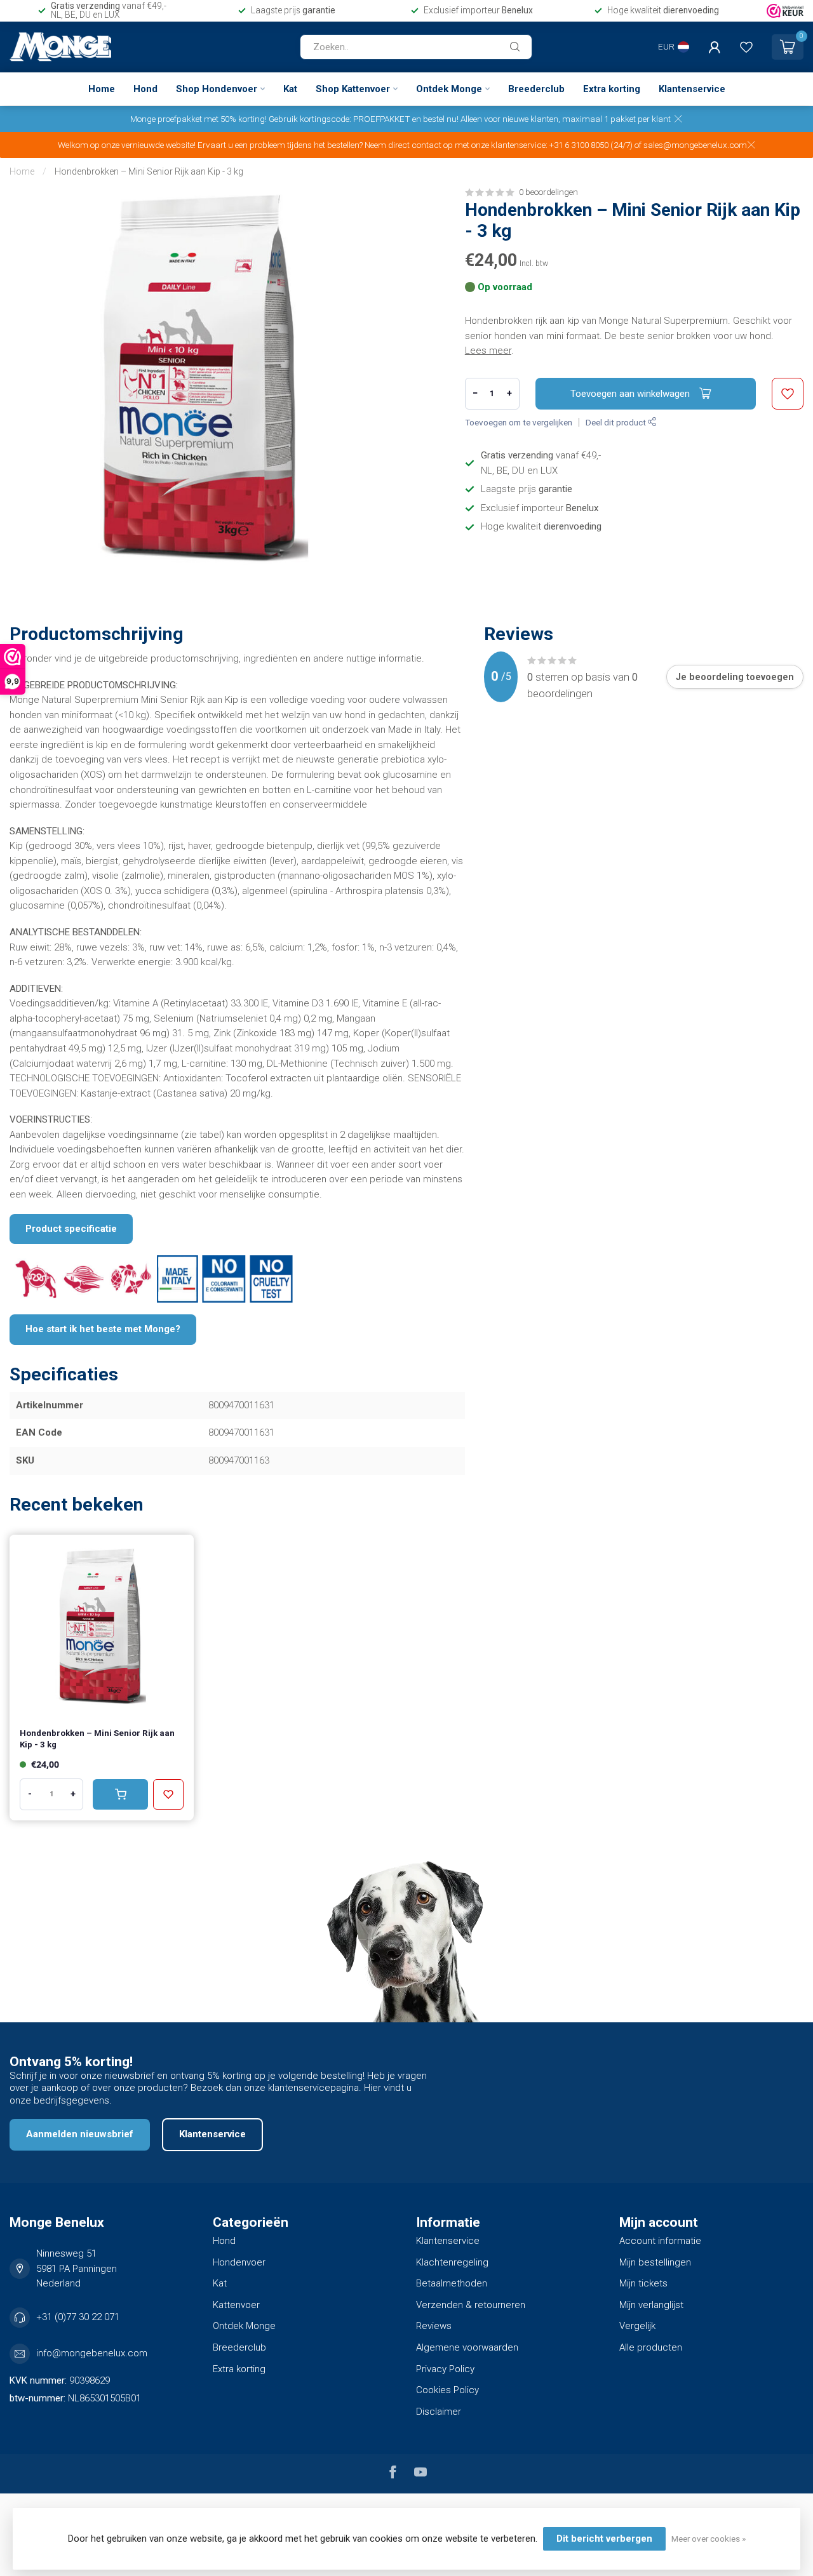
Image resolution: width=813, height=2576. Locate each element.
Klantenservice (692, 89)
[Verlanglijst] (746, 47)
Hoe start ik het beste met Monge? (103, 1329)
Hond (145, 89)
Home (102, 89)
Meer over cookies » (709, 2539)
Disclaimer (439, 2412)
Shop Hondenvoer (217, 89)
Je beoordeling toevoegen (735, 677)
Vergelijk (637, 2326)
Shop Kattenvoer (353, 89)
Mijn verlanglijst (651, 2305)
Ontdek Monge (449, 89)
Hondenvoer (239, 2262)
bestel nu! (441, 119)
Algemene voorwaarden (467, 2347)
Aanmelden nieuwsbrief (80, 2134)
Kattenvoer (236, 2305)
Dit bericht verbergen (604, 2539)
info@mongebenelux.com (92, 2353)
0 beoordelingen (548, 192)
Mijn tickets (643, 2283)
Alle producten (651, 2347)
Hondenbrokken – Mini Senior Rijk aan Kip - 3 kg (149, 171)
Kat (290, 89)
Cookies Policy (447, 2390)
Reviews (434, 2326)
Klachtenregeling (452, 2262)
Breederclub (536, 89)
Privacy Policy (445, 2369)
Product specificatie (71, 1229)
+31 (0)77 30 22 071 (78, 2317)
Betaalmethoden (452, 2283)
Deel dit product (617, 422)
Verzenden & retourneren (471, 2305)
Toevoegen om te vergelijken (519, 422)
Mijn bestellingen (655, 2262)
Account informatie (660, 2241)
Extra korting (612, 89)
